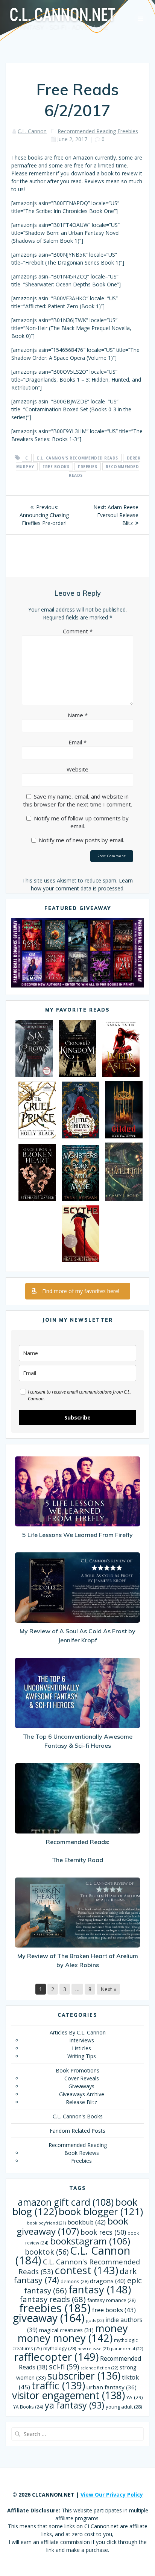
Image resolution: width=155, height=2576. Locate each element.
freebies (87, 467)
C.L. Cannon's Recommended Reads (77, 458)
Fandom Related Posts (77, 2131)
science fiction (99, 2368)
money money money (73, 2333)
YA (135, 2397)
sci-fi (64, 2367)
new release (93, 2349)
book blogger (101, 2212)
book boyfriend (46, 2223)
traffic (58, 2385)
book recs (103, 2232)
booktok (47, 2252)
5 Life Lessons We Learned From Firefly (77, 1535)
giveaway (49, 2318)
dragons (108, 2281)
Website (77, 769)
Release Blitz (81, 2102)
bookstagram (90, 2241)
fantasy (100, 2289)
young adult (124, 2407)
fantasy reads (53, 2299)
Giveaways (81, 2086)
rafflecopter (56, 2357)
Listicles (81, 2048)
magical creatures (66, 2330)
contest (86, 2270)
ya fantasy (74, 2405)
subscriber (84, 2376)
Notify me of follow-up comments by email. (81, 822)
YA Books (28, 2407)
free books (56, 467)
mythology (60, 2348)
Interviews (82, 2040)
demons (74, 2281)
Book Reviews (82, 2153)
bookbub (87, 2222)
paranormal (127, 2349)
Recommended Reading (87, 131)
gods (95, 2320)
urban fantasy (112, 2387)
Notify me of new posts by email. (81, 840)
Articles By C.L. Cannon (78, 2032)
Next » (108, 1989)
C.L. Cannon (32, 131)
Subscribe (77, 1417)
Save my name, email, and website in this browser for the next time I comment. (77, 800)
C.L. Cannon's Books (78, 2116)
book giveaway (72, 2226)
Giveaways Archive (82, 2094)
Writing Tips (82, 2056)
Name (78, 715)
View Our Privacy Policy (112, 2495)
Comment (78, 631)
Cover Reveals (82, 2078)
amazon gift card (66, 2202)
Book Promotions (77, 2070)
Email (77, 742)
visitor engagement (68, 2395)
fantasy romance (111, 2300)
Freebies (128, 131)
